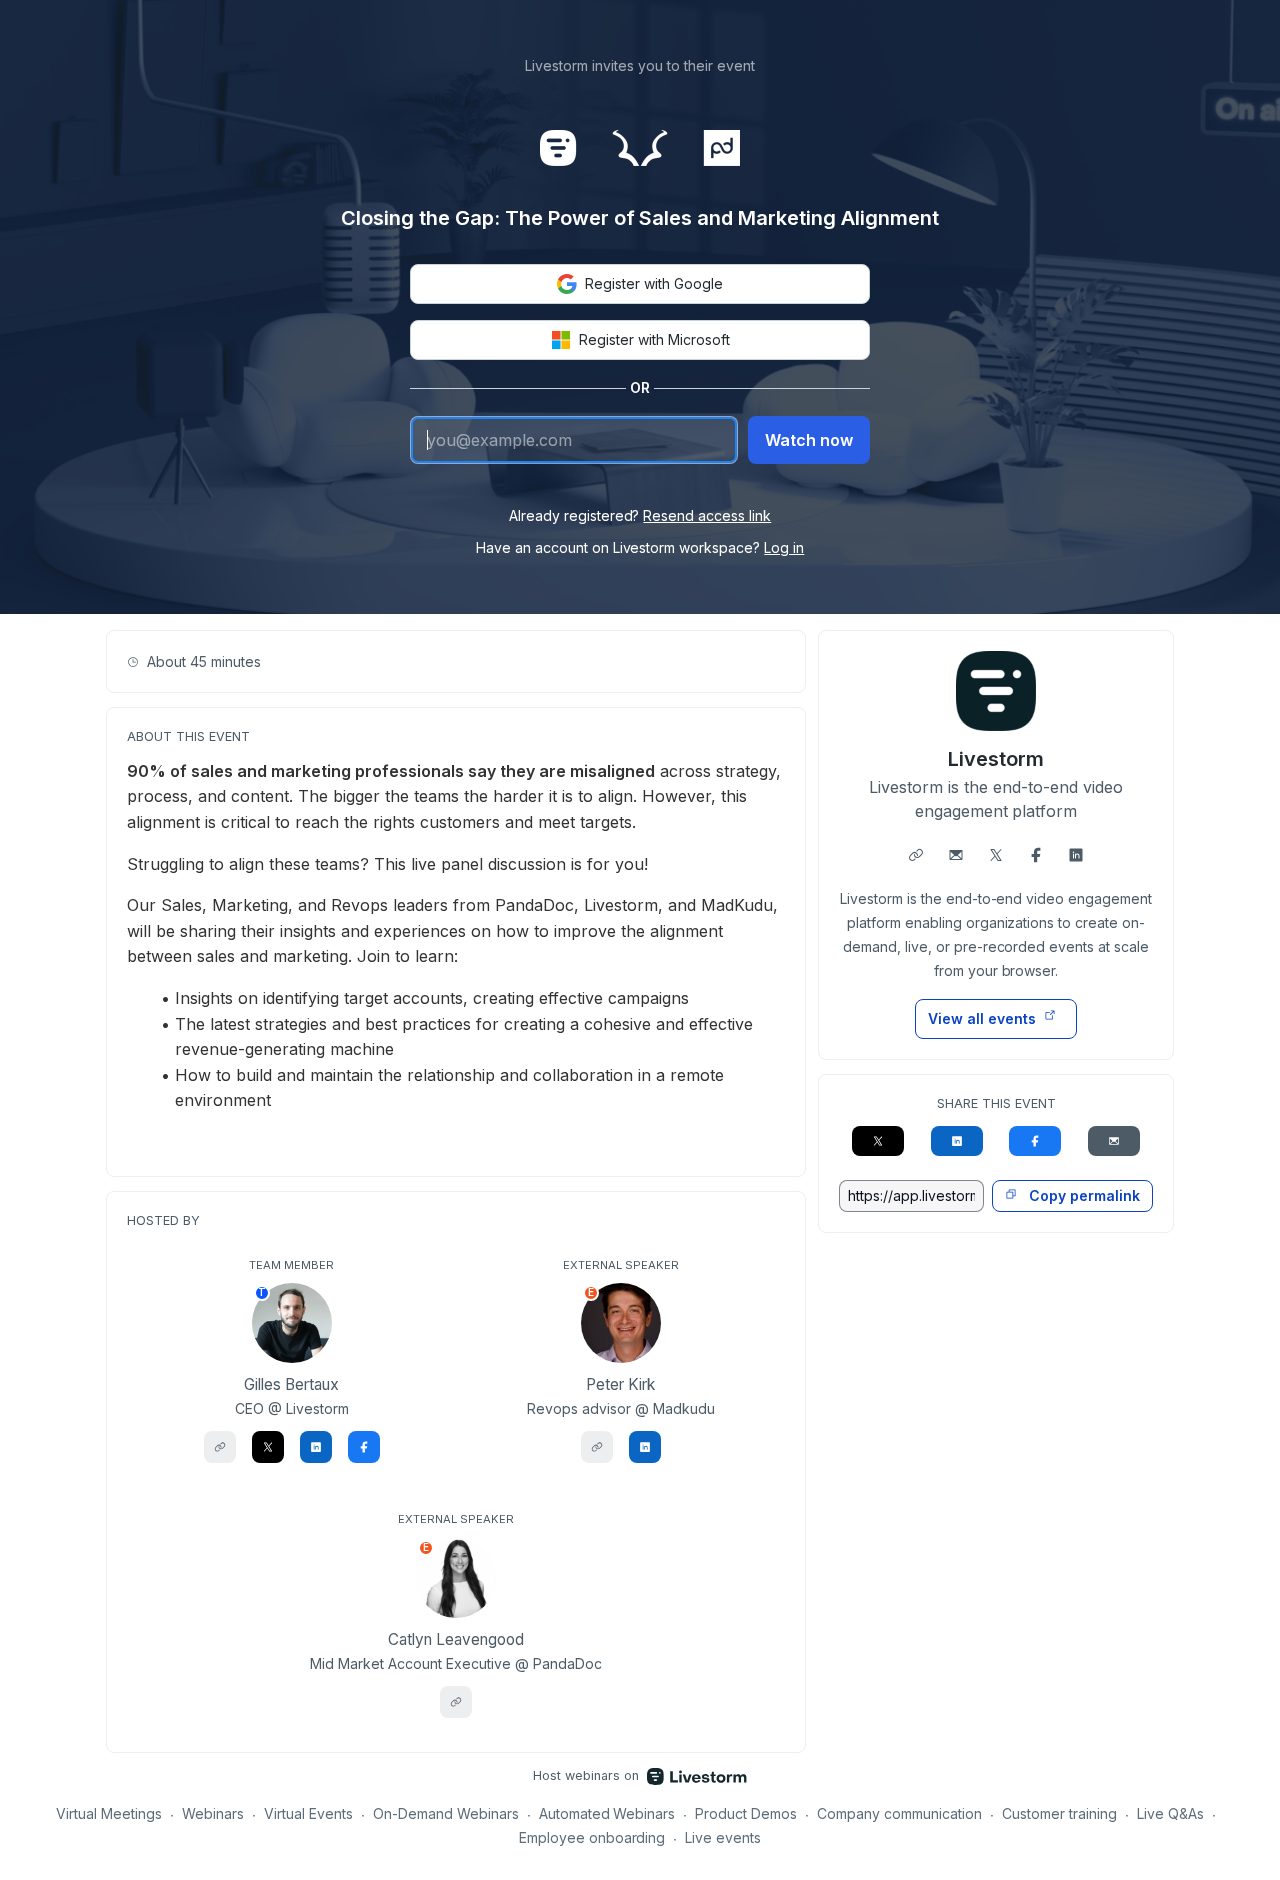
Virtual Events (308, 1813)
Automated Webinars (607, 1813)
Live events (723, 1837)
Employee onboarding (592, 1837)
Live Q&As (1170, 1813)
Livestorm (996, 759)
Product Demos (746, 1813)
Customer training (1059, 1813)
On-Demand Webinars (446, 1813)
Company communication (899, 1813)
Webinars (213, 1813)
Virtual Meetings (109, 1813)
